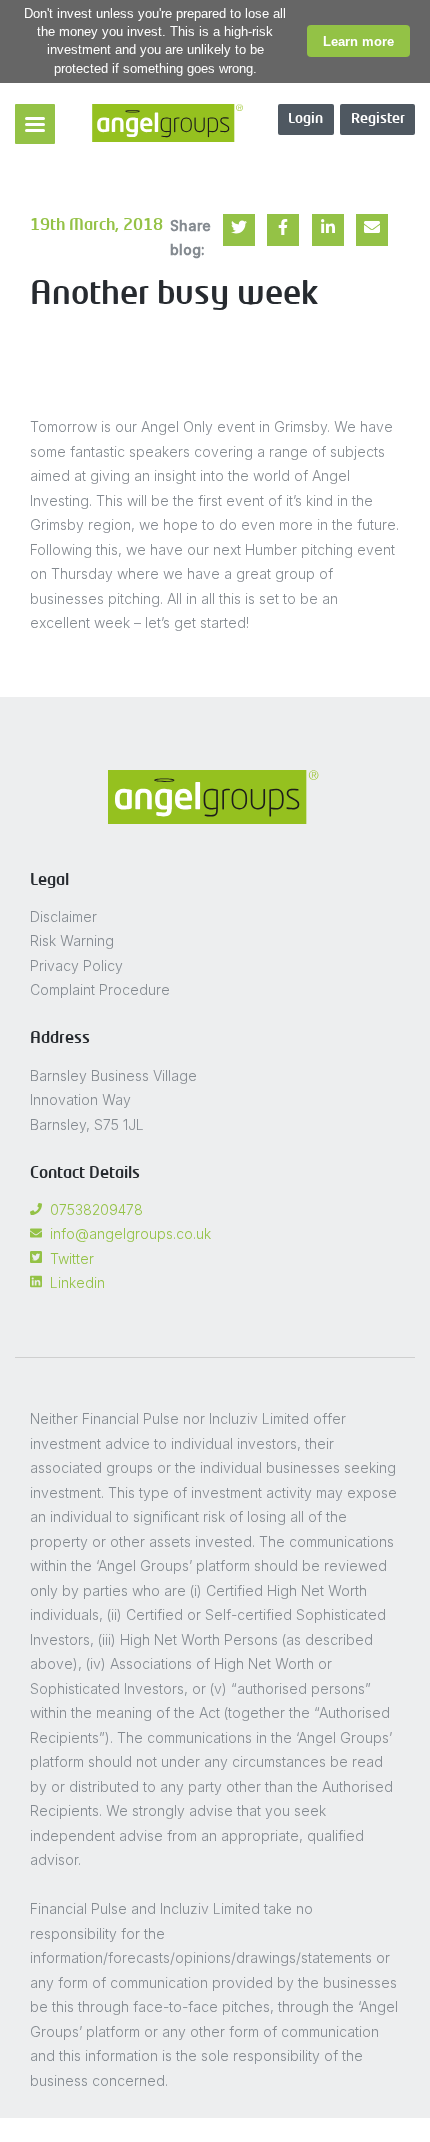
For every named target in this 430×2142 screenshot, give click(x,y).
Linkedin (77, 1282)
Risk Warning (72, 940)
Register (378, 119)
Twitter (72, 1258)
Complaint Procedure (100, 989)
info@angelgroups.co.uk (130, 1233)
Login (305, 119)
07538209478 (96, 1209)
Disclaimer (63, 916)
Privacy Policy (76, 965)
